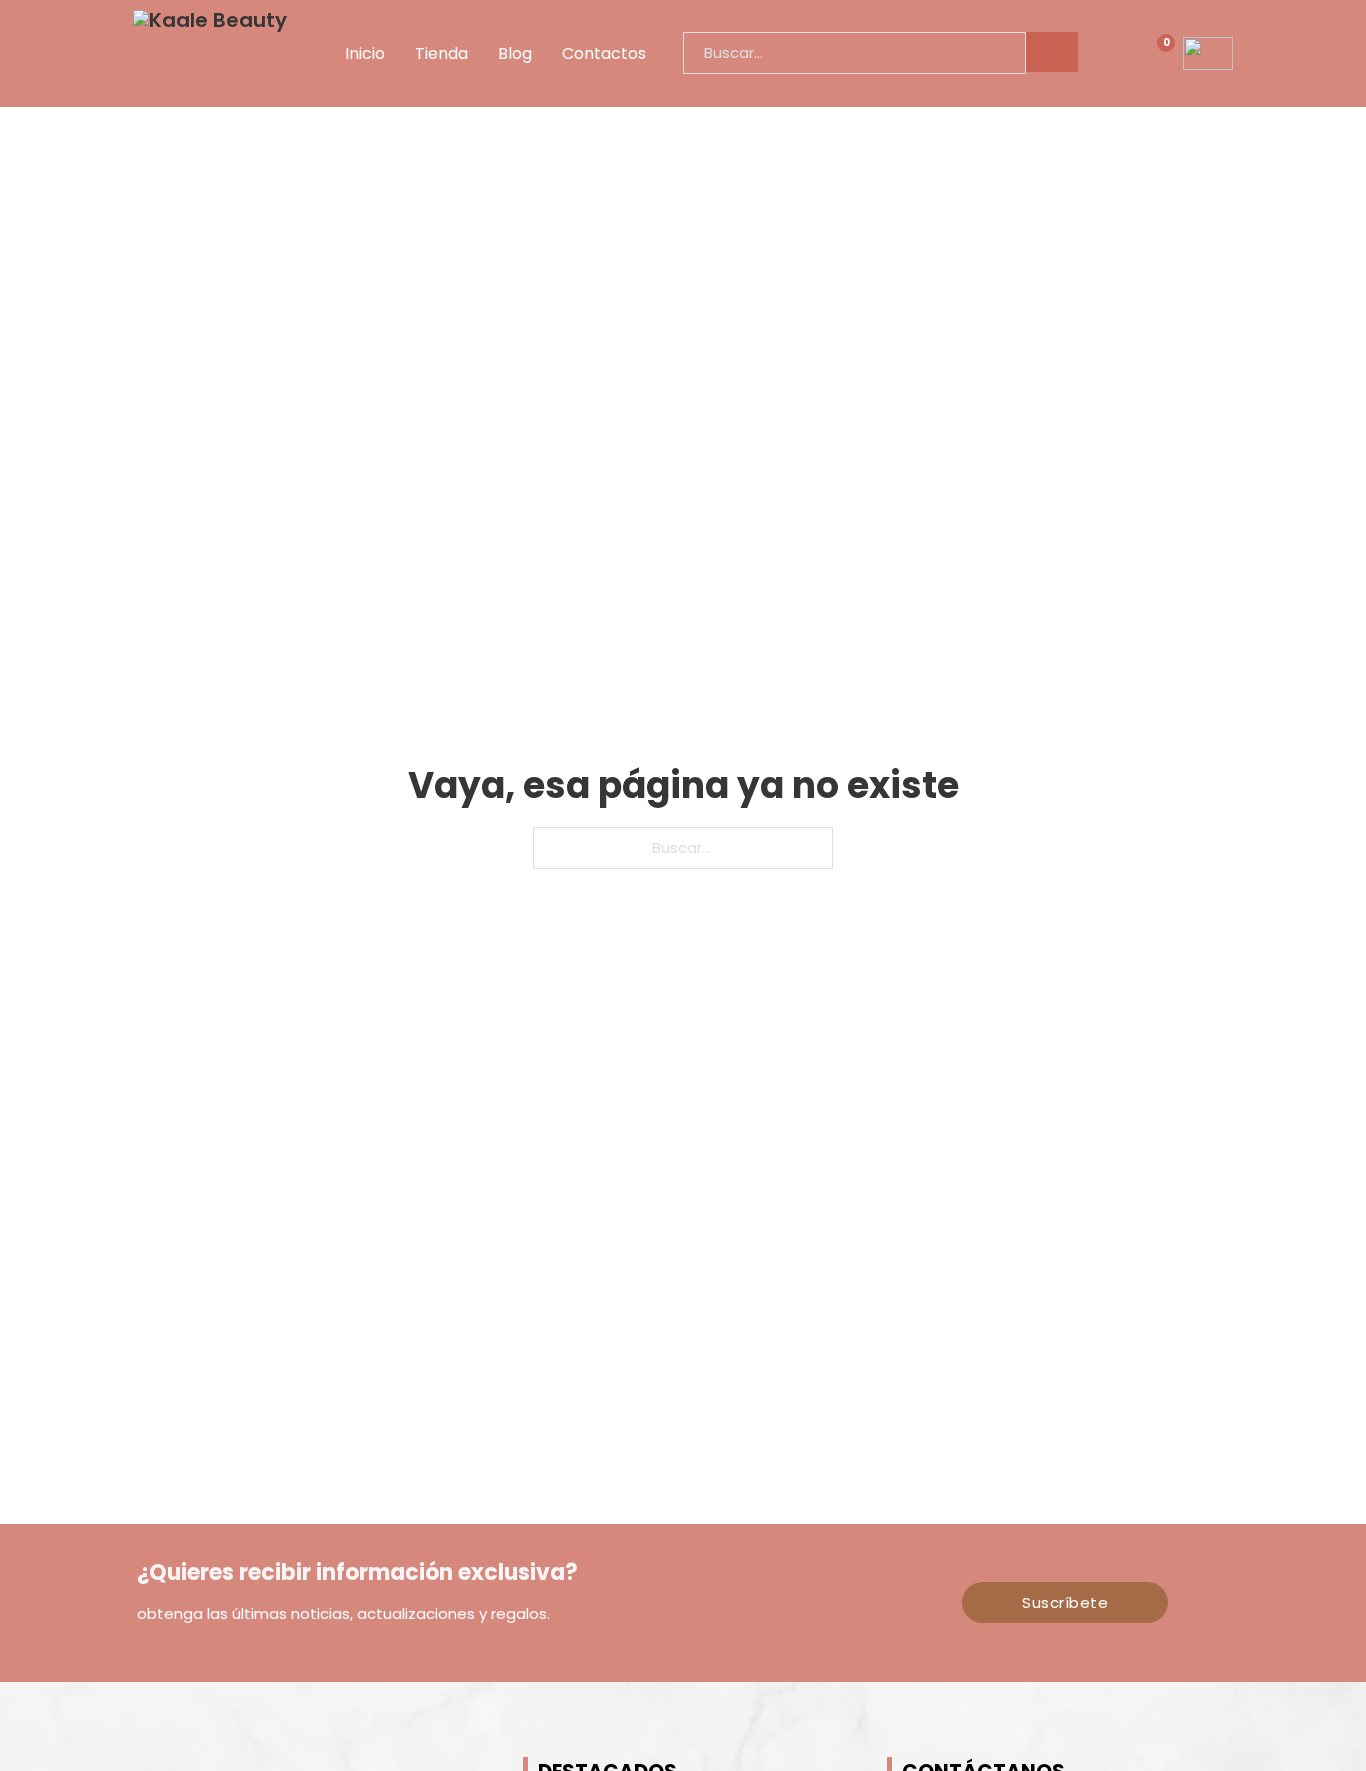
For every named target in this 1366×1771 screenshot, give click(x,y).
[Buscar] (1051, 52)
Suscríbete (1065, 1602)
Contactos (604, 53)
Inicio (365, 53)
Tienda (441, 53)
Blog (515, 53)
